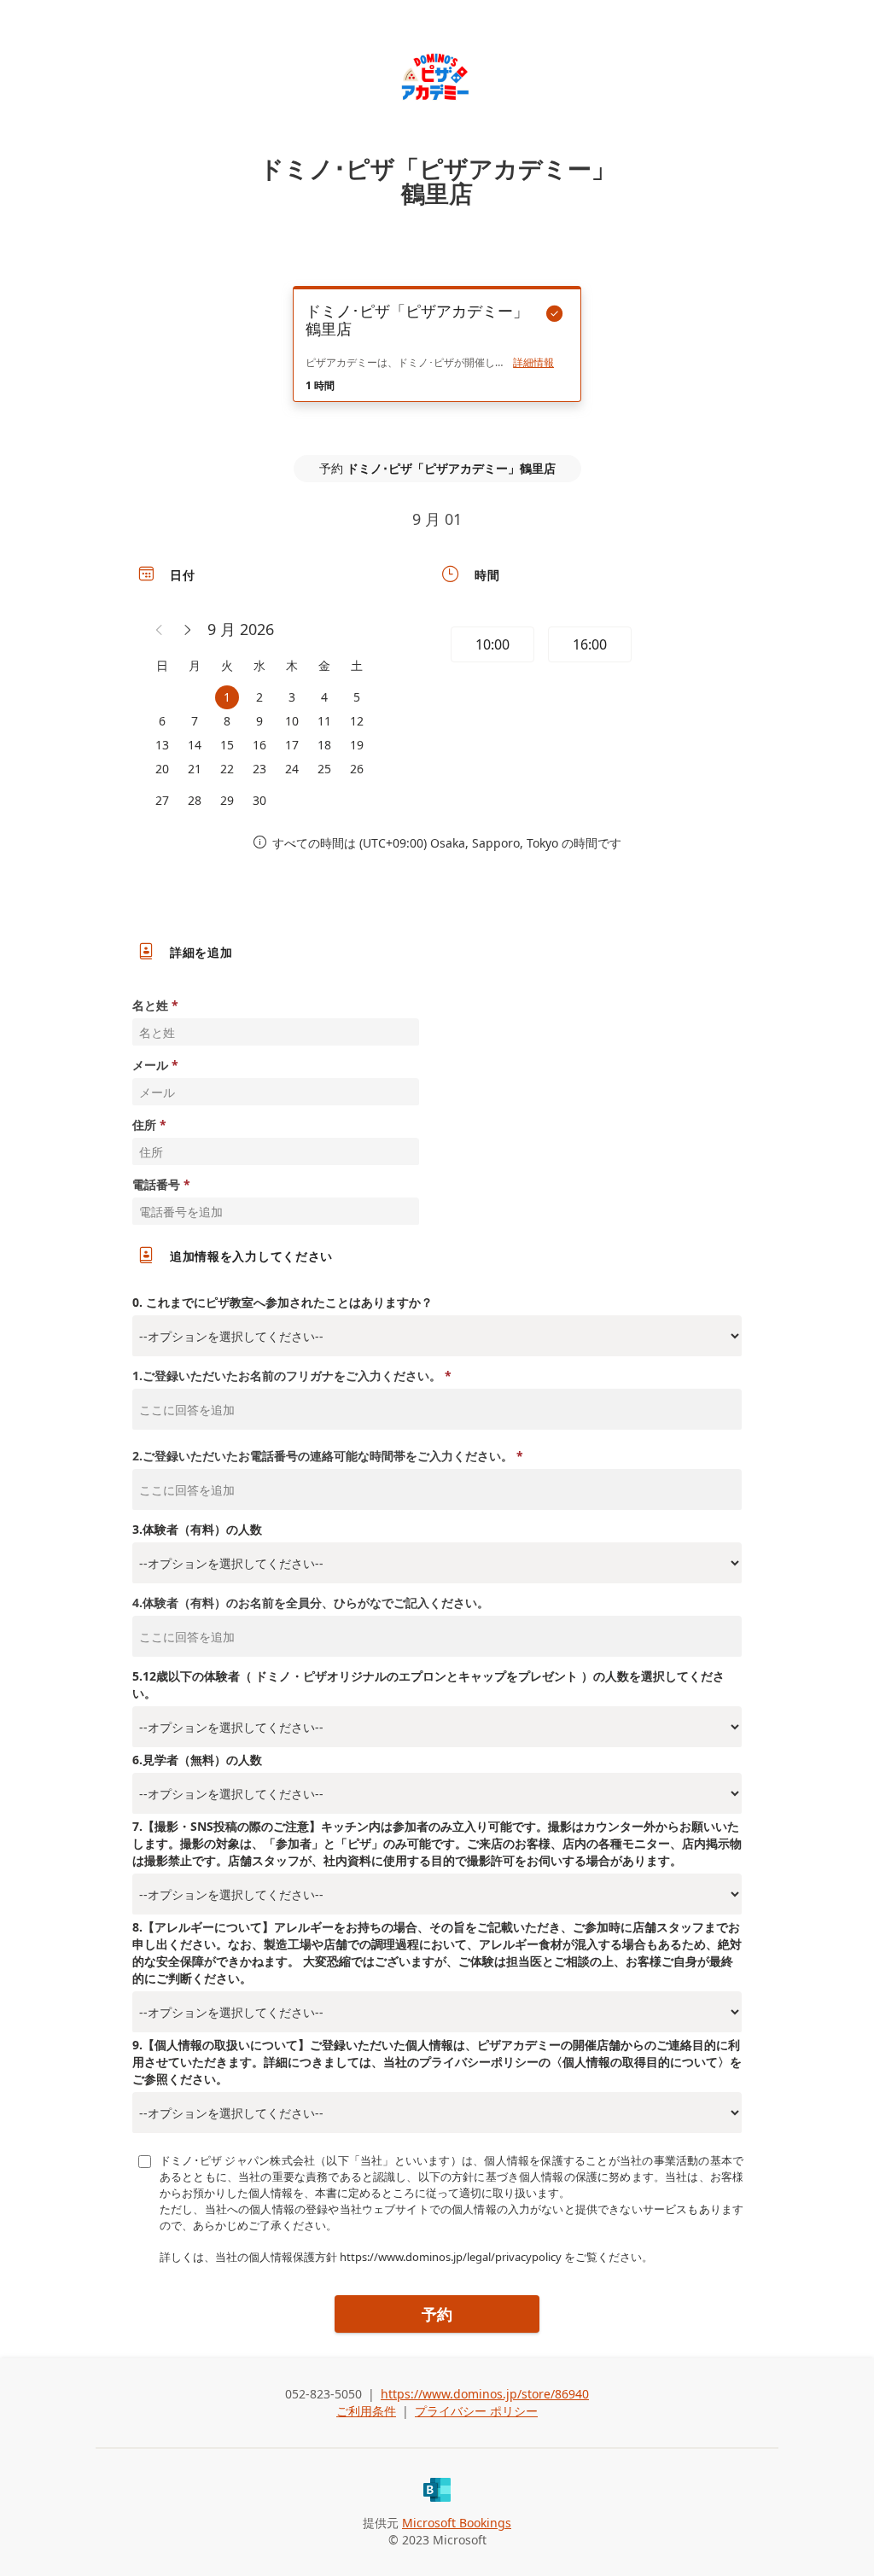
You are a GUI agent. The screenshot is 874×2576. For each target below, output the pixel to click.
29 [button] (227, 800)
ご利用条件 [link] (366, 2411)
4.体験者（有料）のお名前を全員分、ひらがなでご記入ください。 (311, 1603)
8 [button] (227, 721)
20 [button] (162, 769)
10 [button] (292, 721)
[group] (588, 647)
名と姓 (150, 1005)
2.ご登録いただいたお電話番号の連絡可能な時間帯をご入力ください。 (323, 1456)
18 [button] (324, 745)
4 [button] (324, 697)
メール (150, 1065)
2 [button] (259, 697)
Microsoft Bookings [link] (457, 2523)
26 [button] (357, 769)
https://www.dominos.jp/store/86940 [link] (485, 2394)
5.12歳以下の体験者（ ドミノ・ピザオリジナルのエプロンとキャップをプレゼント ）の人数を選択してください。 (428, 1684)
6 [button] (162, 721)
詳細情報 (533, 363)
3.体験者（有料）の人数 (197, 1529)
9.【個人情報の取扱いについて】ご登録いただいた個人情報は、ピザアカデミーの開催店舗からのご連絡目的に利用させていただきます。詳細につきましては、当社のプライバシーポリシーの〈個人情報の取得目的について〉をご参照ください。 (437, 2062)
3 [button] (292, 697)
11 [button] (324, 721)
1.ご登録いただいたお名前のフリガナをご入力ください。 (287, 1375)
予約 (437, 2314)
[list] (437, 359)
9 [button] (259, 721)
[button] (160, 630)
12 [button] (357, 721)
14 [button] (195, 745)
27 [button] (162, 800)
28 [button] (195, 800)
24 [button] (292, 769)
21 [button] (195, 769)
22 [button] (227, 769)
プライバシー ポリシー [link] (476, 2411)
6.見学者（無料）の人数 (197, 1760)
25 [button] (324, 769)
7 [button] (195, 721)
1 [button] (227, 697)
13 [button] (162, 745)
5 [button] (357, 697)
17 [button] (292, 745)
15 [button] (227, 745)
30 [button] (259, 800)
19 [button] (357, 745)
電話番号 (156, 1184)
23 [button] (259, 769)
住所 (144, 1125)
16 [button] (259, 745)
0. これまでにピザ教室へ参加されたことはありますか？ (283, 1302)
